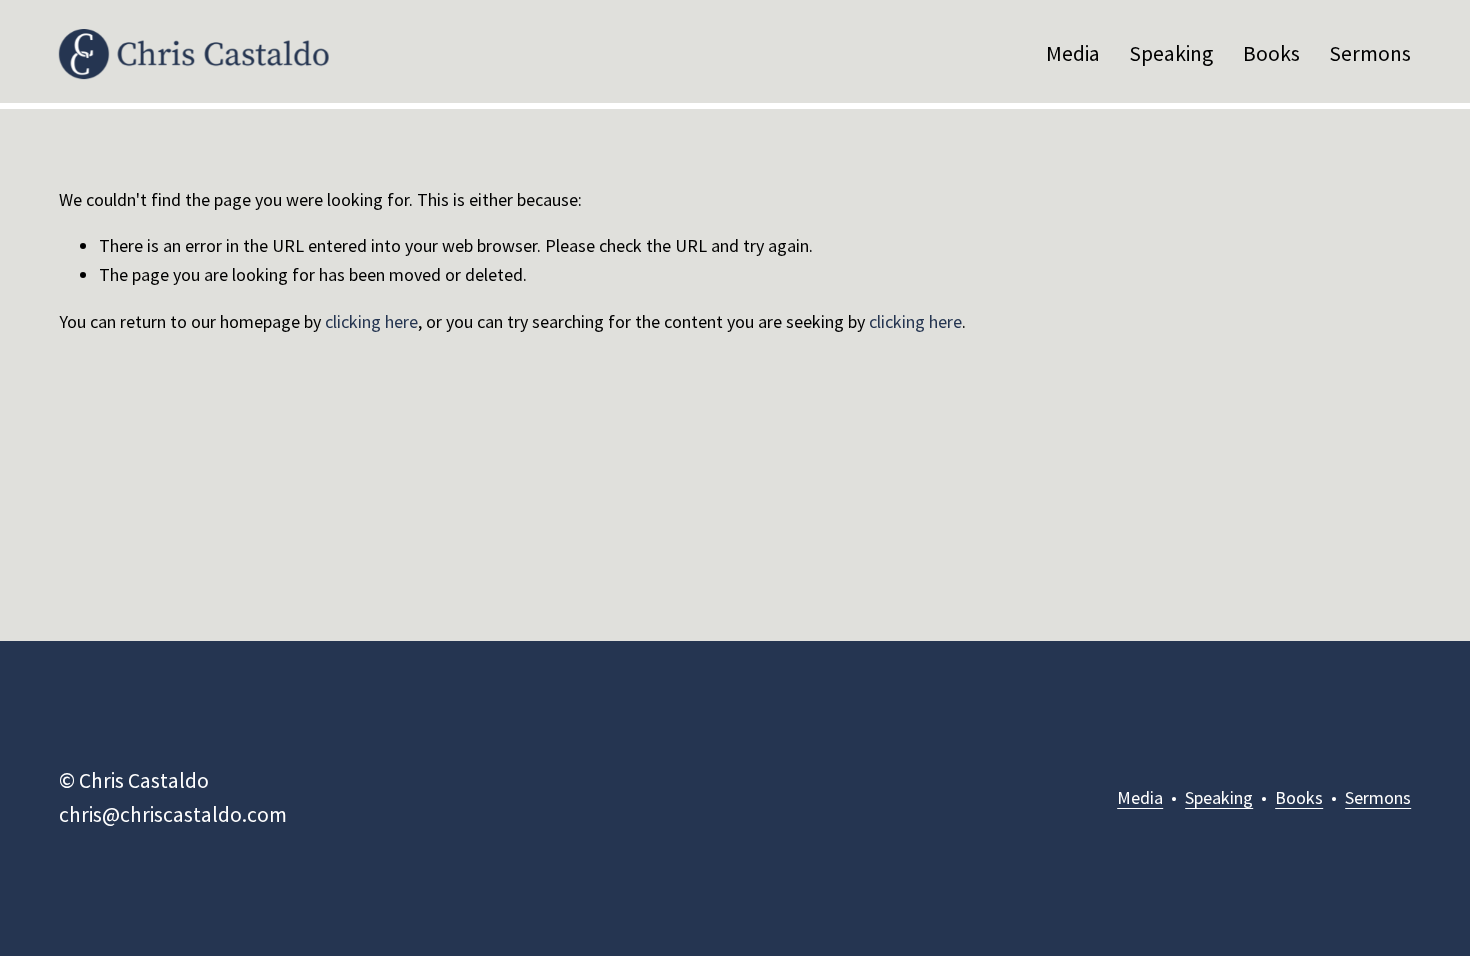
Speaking (1171, 53)
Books (1271, 53)
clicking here (371, 321)
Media (1073, 53)
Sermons (1370, 53)
